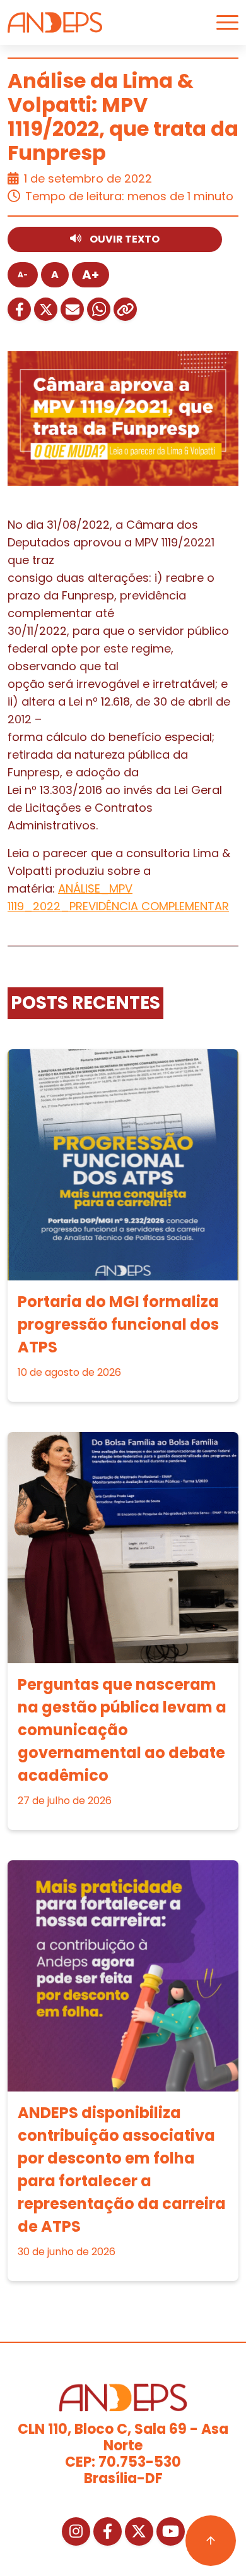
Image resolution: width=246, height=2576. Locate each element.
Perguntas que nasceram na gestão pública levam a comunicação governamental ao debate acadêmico (122, 1730)
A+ (91, 275)
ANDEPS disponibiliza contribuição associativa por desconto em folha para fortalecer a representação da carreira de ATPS (122, 2170)
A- (23, 274)
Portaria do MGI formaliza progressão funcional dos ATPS (118, 1324)
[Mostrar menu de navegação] (227, 22)
